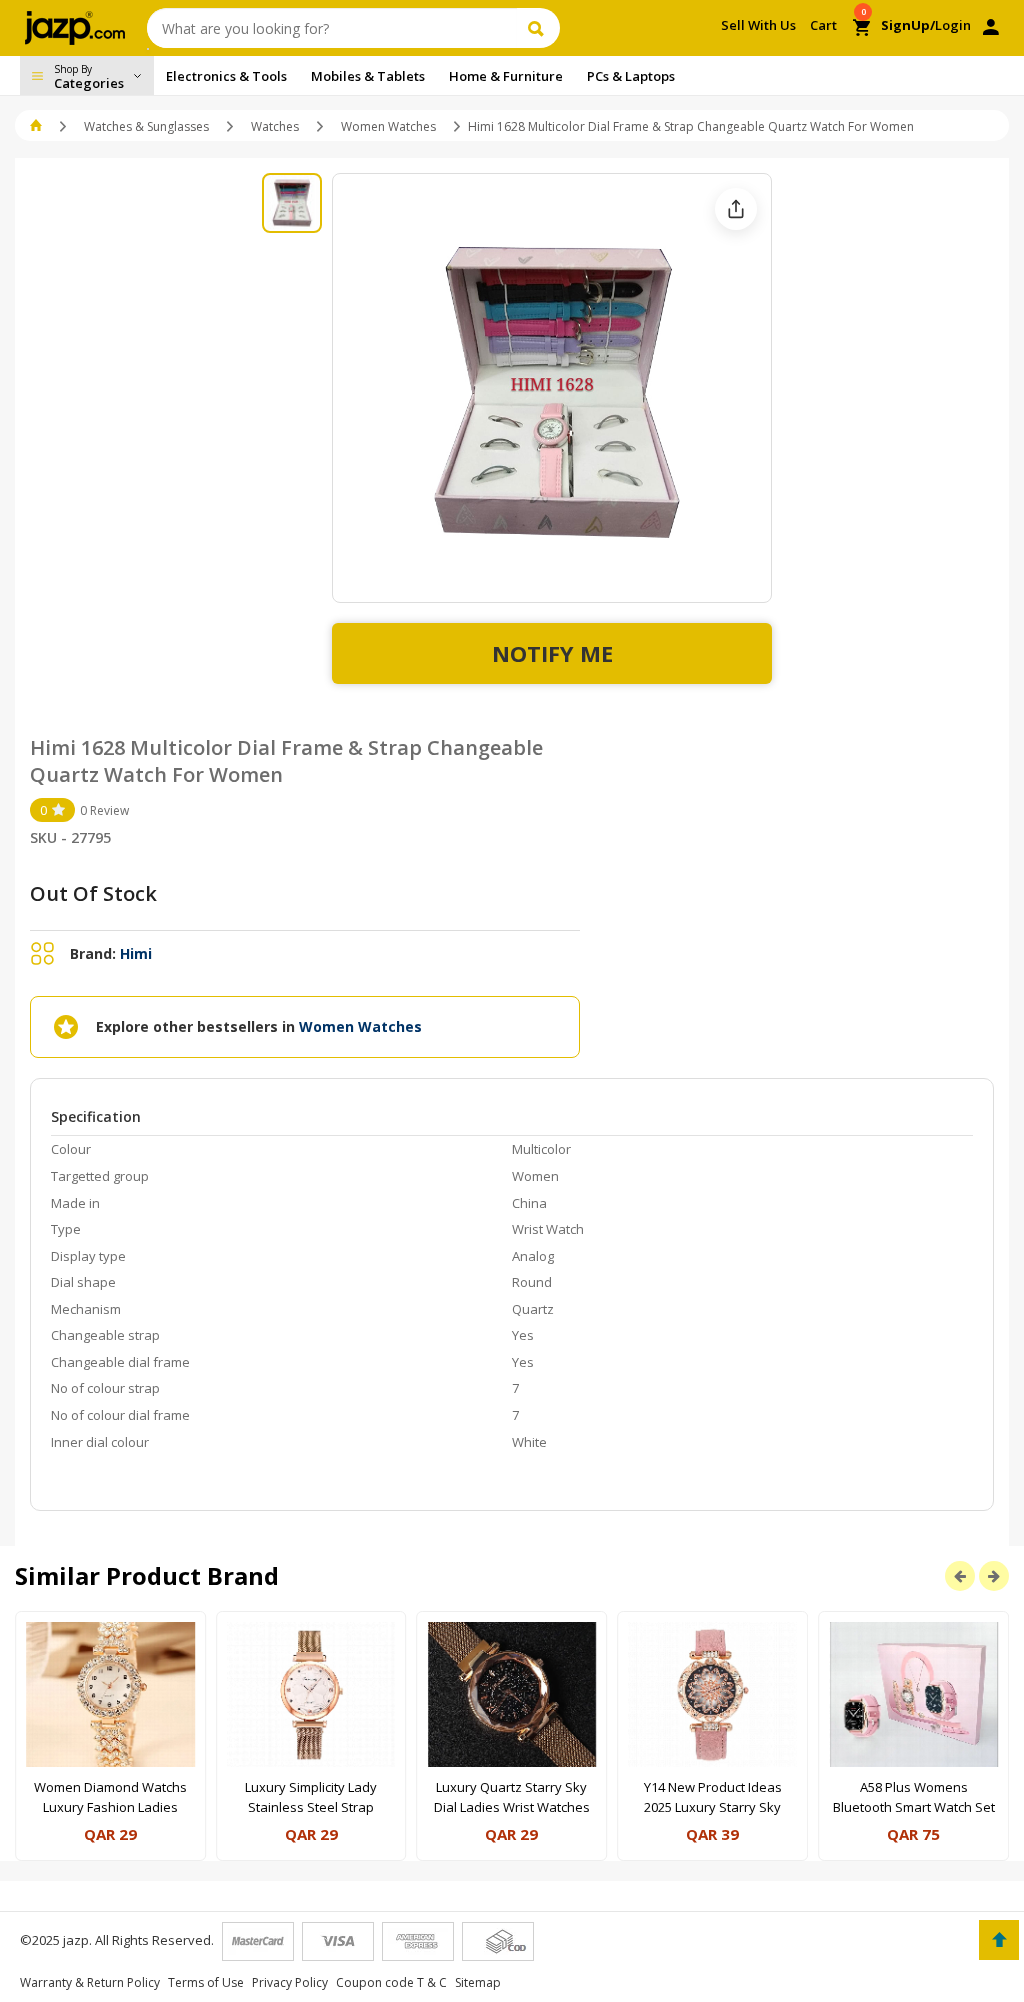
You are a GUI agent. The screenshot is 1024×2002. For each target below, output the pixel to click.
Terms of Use (206, 1982)
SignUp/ (908, 25)
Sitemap (478, 1982)
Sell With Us (758, 25)
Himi (136, 953)
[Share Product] (736, 209)
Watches (275, 126)
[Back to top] (999, 1940)
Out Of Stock (93, 893)
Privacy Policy (290, 1982)
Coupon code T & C (391, 1982)
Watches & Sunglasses (146, 126)
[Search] (538, 28)
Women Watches (388, 126)
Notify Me (552, 653)
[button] (37, 126)
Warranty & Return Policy (90, 1982)
